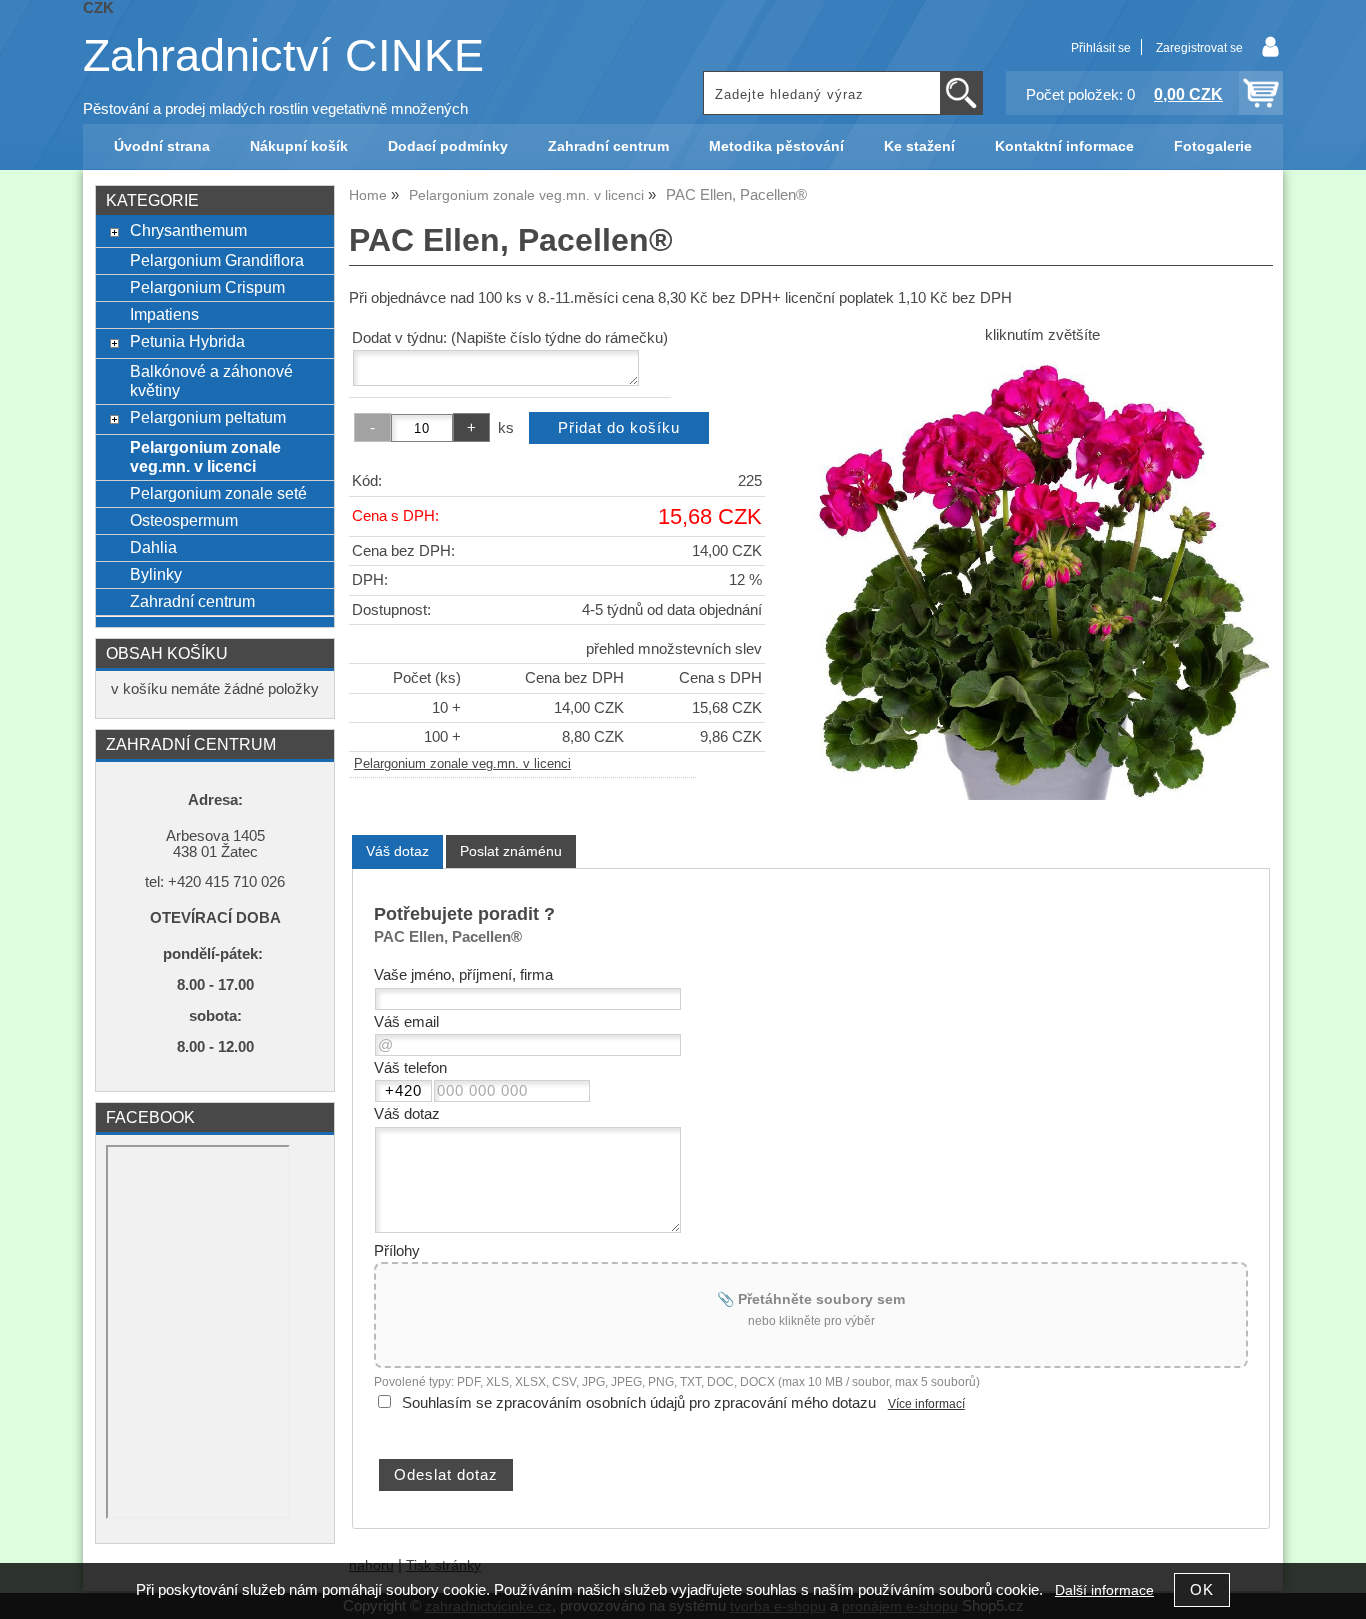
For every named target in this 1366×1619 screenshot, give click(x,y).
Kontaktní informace (1064, 146)
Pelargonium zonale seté (218, 493)
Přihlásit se (1101, 48)
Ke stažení (919, 146)
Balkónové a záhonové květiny (211, 380)
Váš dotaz (397, 851)
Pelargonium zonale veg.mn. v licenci (462, 764)
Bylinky (156, 574)
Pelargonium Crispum (207, 287)
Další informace (1104, 1590)
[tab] (397, 851)
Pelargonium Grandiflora (217, 260)
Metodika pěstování (776, 146)
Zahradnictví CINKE (283, 55)
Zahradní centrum (608, 146)
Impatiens (164, 314)
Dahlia (153, 547)
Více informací (926, 1404)
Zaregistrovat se (1199, 48)
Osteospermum (184, 520)
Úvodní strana (162, 146)
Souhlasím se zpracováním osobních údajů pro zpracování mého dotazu (639, 1403)
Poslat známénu (511, 851)
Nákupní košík (299, 146)
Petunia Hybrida (187, 341)
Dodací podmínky (448, 146)
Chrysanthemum (188, 230)
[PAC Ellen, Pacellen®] (1042, 578)
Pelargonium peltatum (208, 417)
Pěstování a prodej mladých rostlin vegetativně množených (275, 109)
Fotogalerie (1213, 146)
